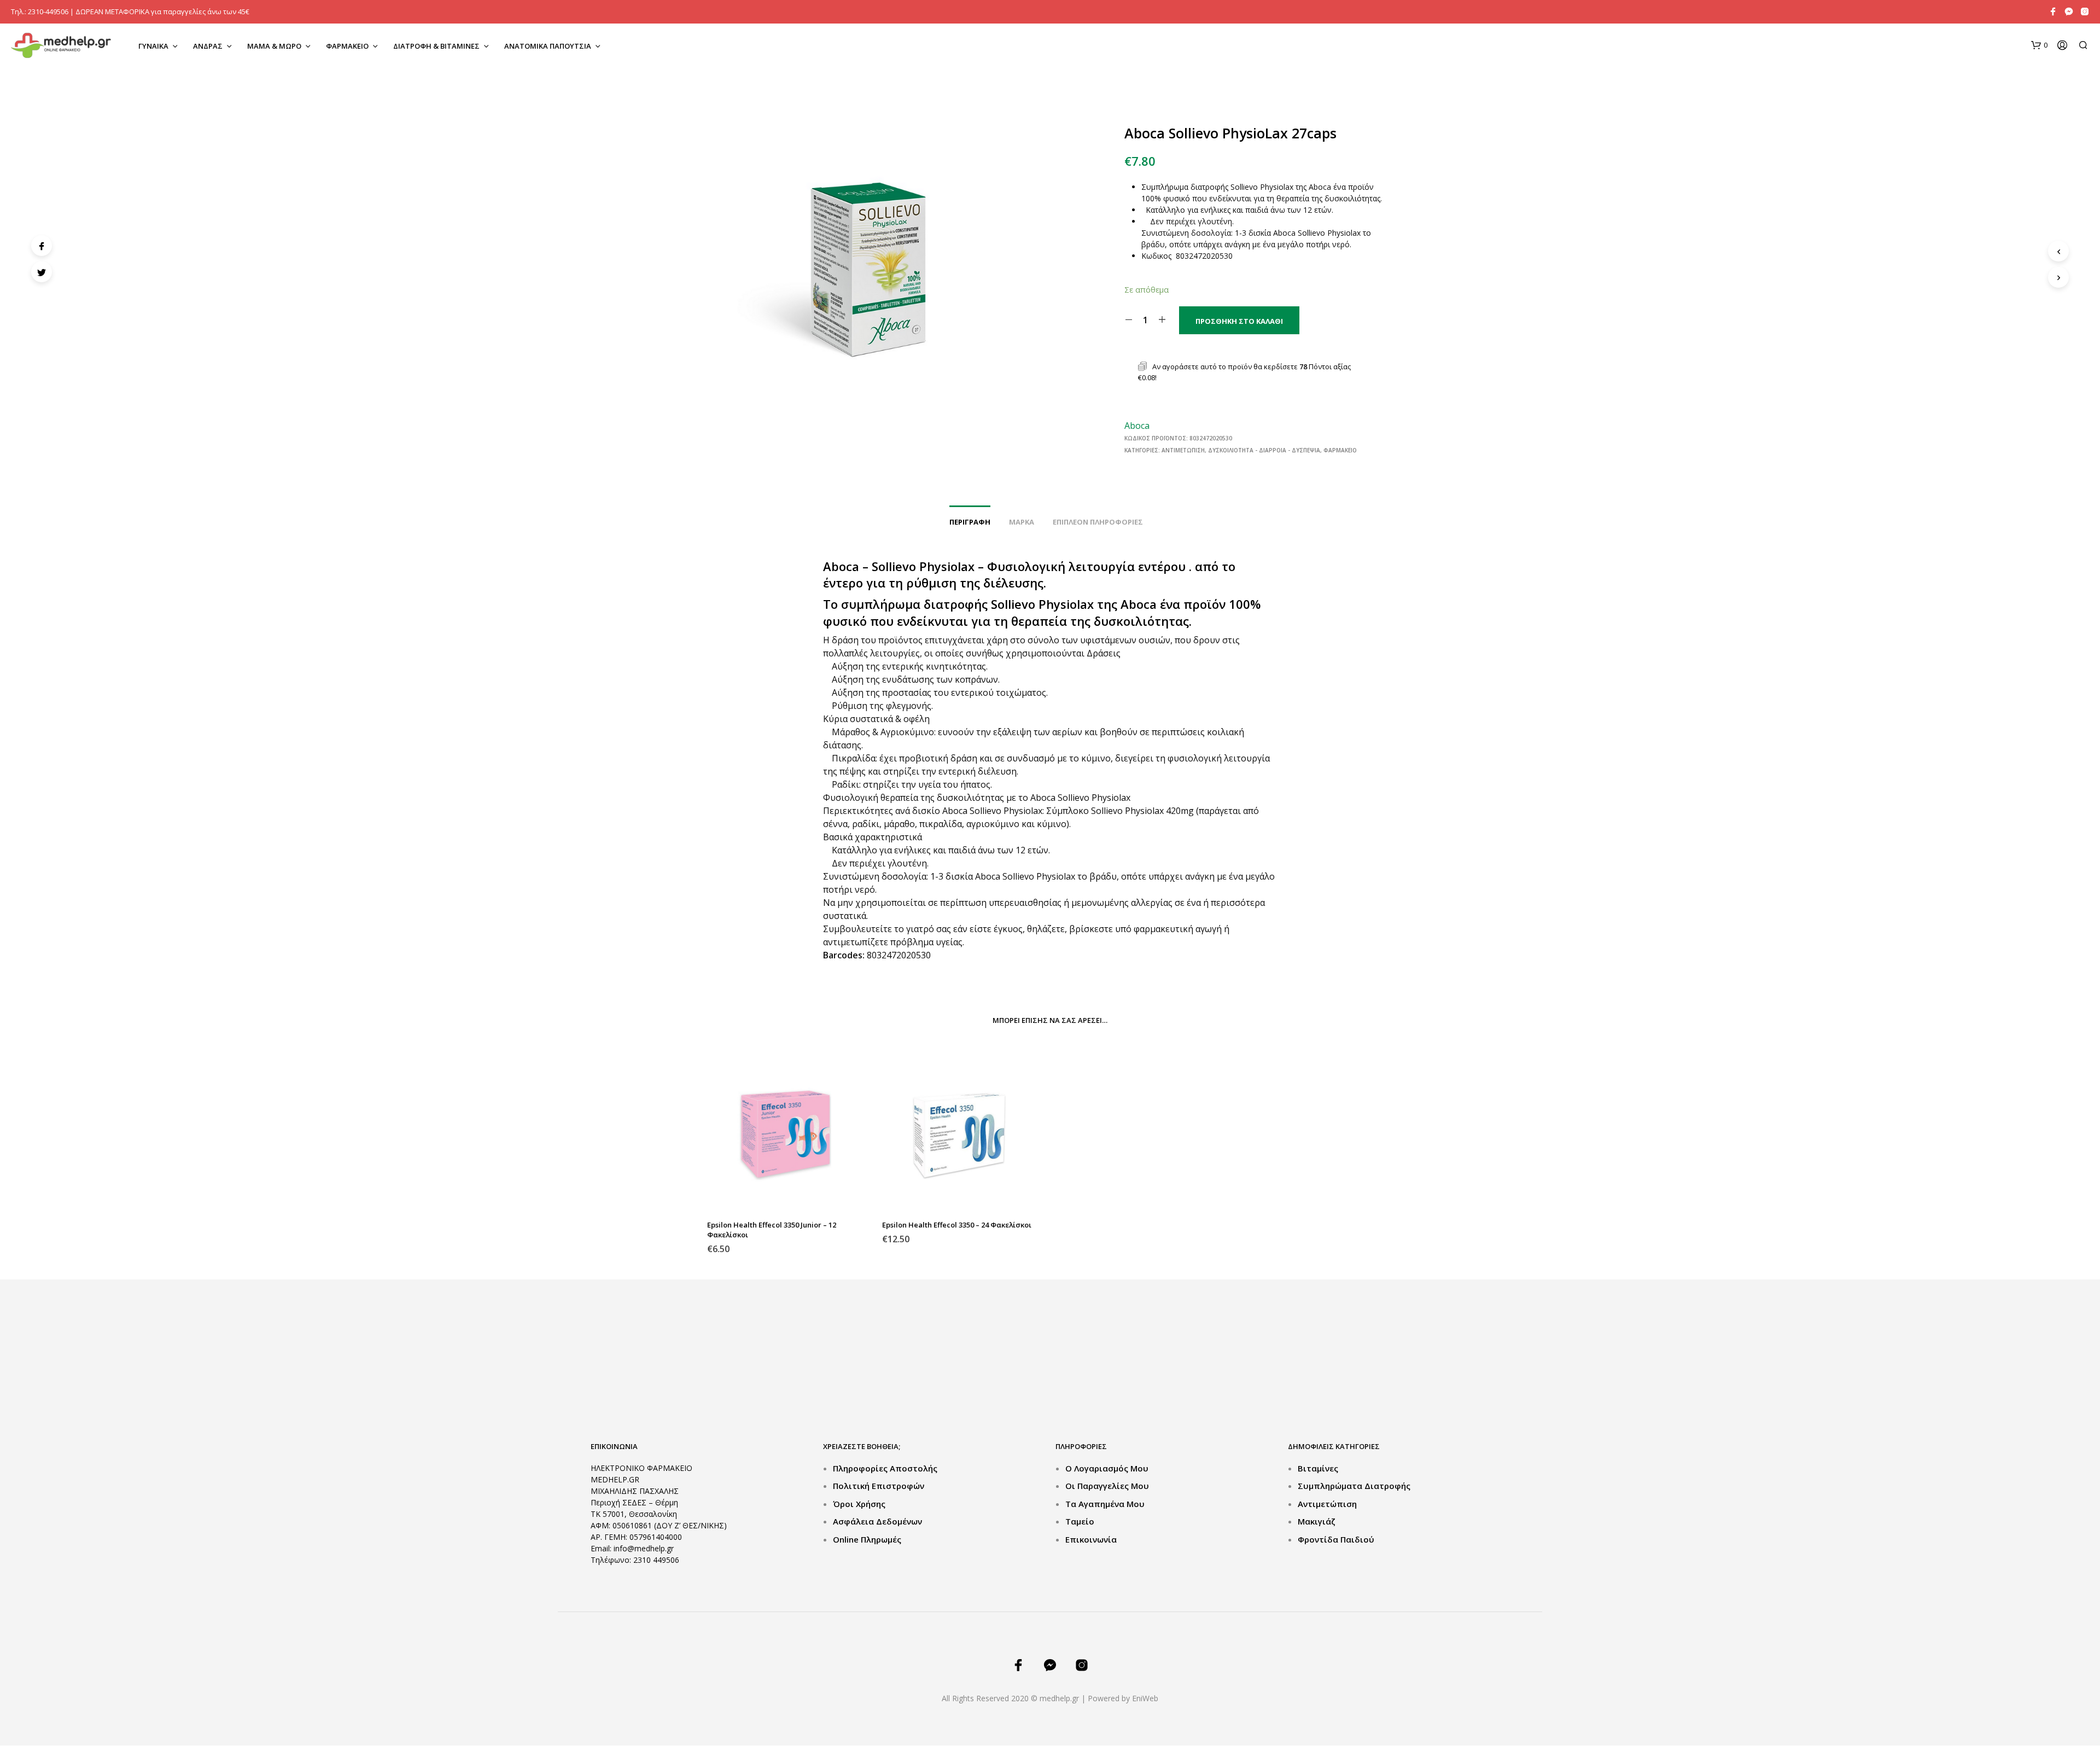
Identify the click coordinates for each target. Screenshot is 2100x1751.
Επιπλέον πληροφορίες (1098, 522)
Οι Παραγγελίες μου (1107, 1486)
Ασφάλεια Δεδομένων (877, 1521)
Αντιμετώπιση (1183, 450)
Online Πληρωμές (867, 1539)
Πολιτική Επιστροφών (879, 1486)
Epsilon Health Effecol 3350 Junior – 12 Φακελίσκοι (772, 1230)
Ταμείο (1080, 1521)
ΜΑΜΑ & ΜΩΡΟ (274, 46)
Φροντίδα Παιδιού (1336, 1539)
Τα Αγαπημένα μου (1105, 1504)
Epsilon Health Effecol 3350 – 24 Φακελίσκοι (957, 1225)
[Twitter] (42, 272)
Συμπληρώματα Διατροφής (1354, 1486)
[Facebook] (42, 246)
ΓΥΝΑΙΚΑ (153, 46)
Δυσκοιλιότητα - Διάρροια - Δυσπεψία (1264, 450)
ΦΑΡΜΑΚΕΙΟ (347, 46)
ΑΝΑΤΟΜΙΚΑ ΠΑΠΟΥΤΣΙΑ (548, 46)
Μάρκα (1022, 522)
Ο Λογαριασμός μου (1107, 1468)
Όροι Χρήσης (859, 1504)
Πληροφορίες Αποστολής (885, 1468)
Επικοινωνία (1091, 1539)
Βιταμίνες (1318, 1468)
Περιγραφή (970, 522)
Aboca (1137, 426)
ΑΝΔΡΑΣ (208, 46)
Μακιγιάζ (1317, 1521)
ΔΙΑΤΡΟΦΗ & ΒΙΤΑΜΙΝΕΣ (436, 46)
